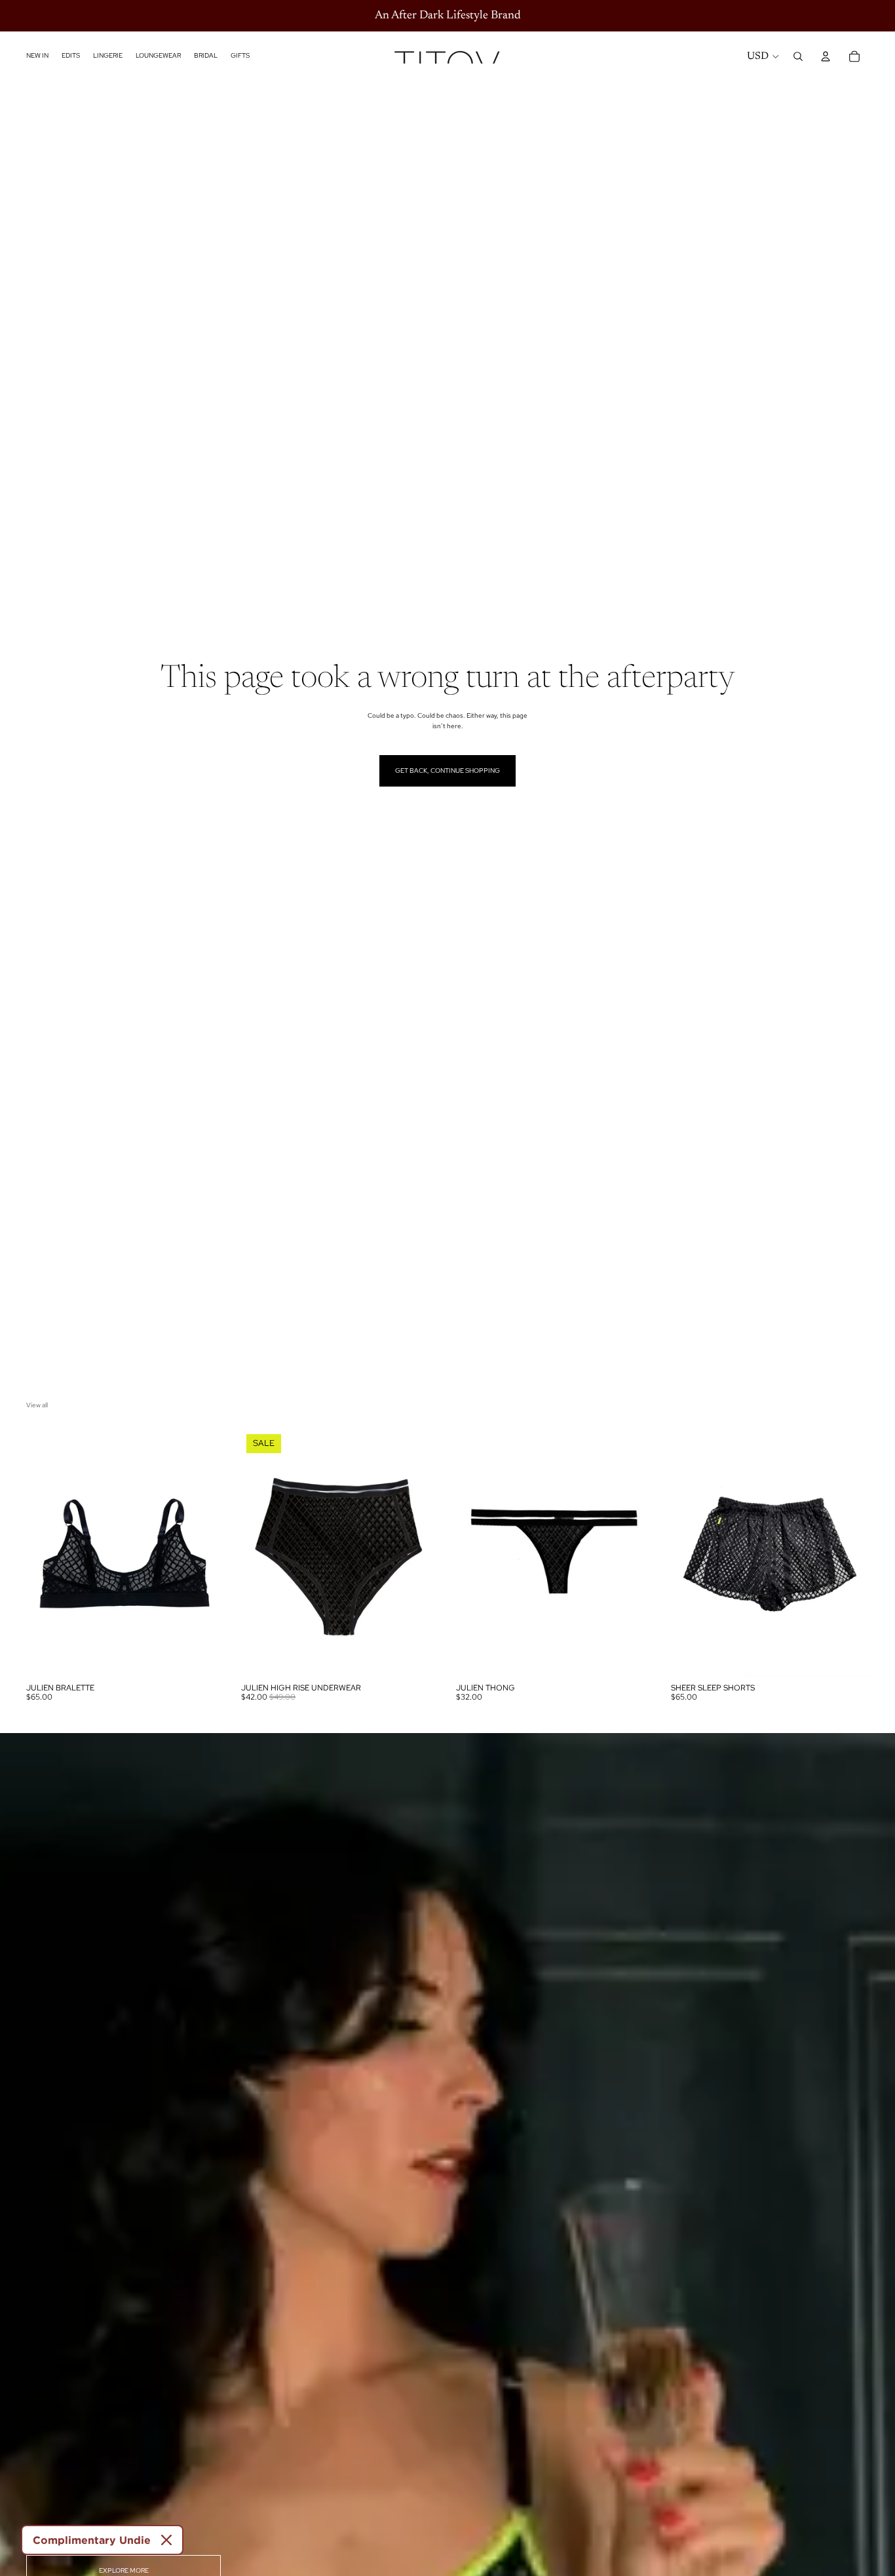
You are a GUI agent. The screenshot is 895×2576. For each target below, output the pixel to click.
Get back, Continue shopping (447, 771)
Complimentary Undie (92, 2540)
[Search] (798, 56)
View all (37, 1405)
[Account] (826, 56)
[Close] (166, 2540)
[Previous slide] (46, 1553)
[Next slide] (204, 1553)
